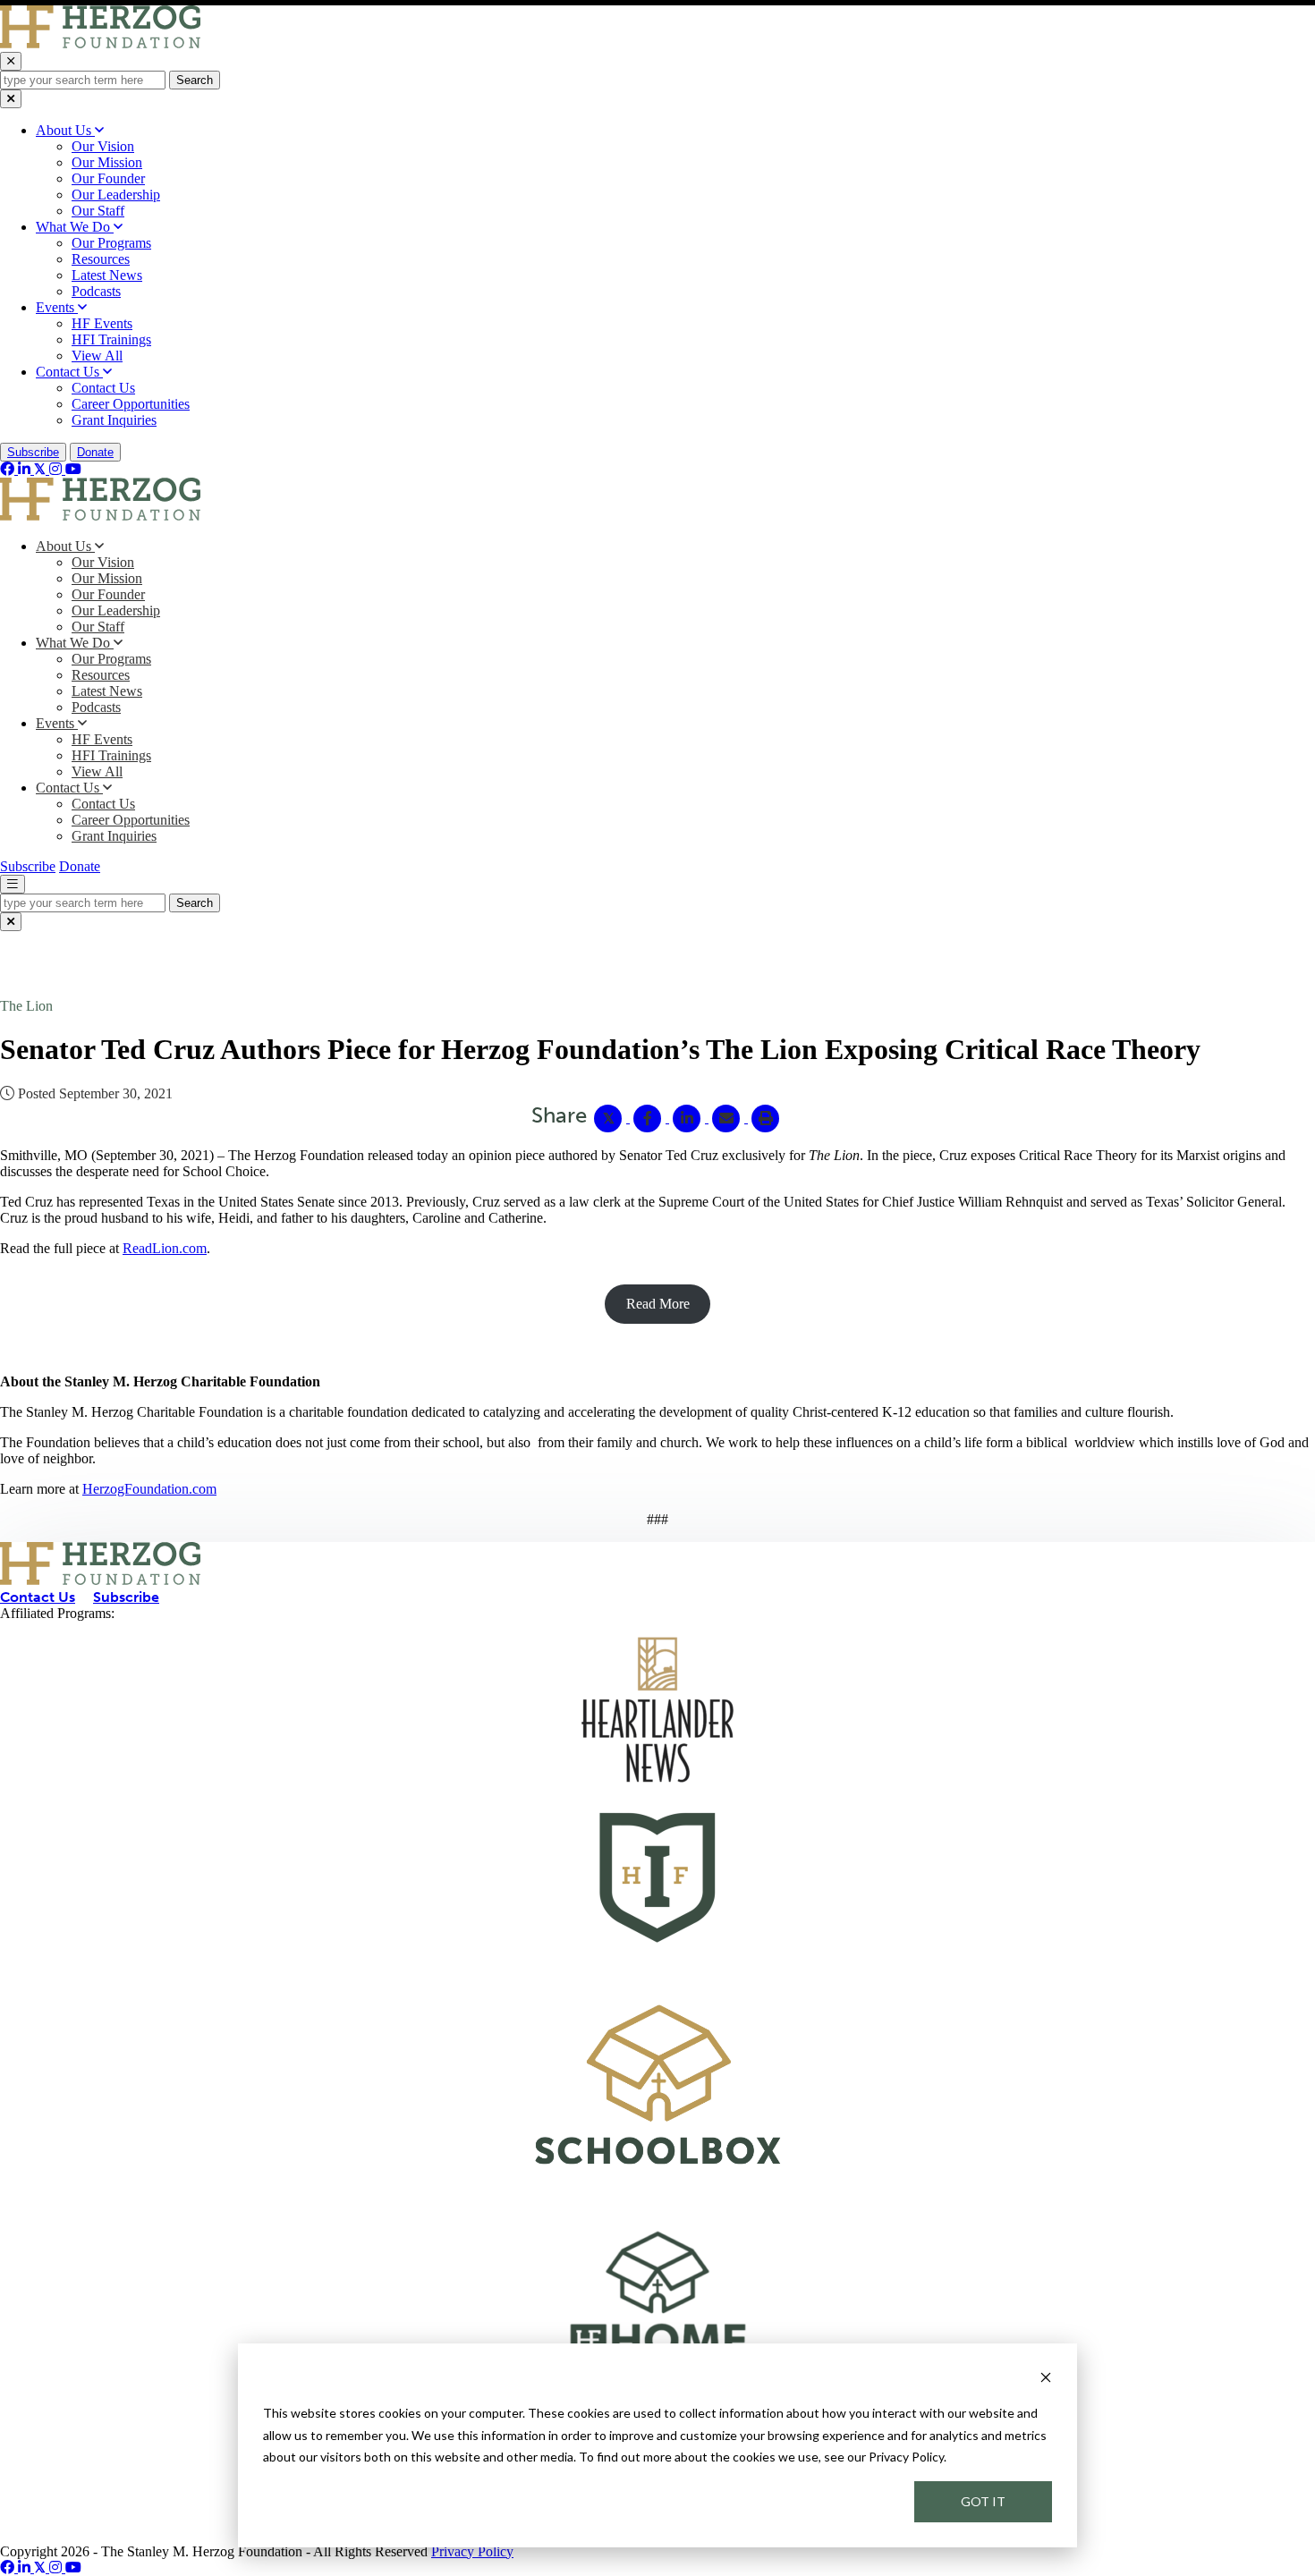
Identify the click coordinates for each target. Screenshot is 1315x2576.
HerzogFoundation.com (149, 1489)
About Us (65, 130)
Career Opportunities (131, 404)
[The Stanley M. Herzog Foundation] (101, 43)
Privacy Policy (472, 2551)
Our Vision (103, 146)
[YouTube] (73, 469)
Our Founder (108, 178)
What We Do (75, 227)
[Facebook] (9, 469)
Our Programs (111, 243)
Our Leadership (116, 195)
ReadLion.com (165, 1248)
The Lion (26, 1006)
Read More (658, 1304)
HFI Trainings (111, 339)
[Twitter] (42, 469)
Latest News (107, 275)
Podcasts (96, 291)
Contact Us (69, 372)
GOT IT (983, 2501)
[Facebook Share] (649, 1118)
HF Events (102, 323)
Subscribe (33, 452)
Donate (95, 452)
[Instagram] (57, 469)
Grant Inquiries (114, 420)
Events (57, 307)
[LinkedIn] (26, 469)
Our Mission (107, 162)
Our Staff (98, 211)
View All (97, 356)
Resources (101, 259)
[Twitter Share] (610, 1118)
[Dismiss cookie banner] (1046, 2380)
